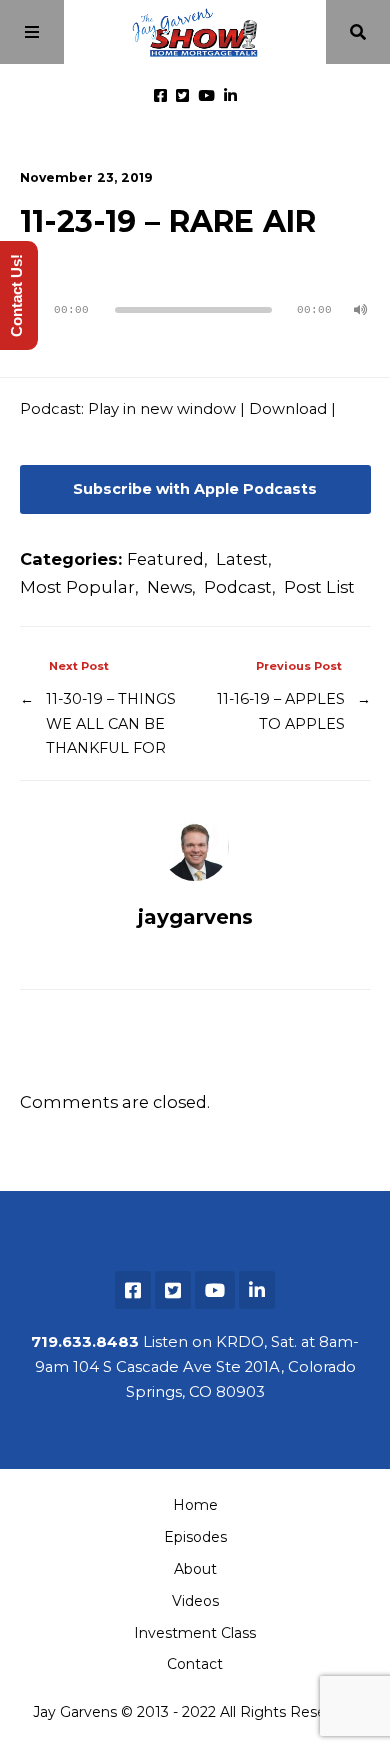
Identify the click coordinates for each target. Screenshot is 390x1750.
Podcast (238, 587)
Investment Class (195, 1633)
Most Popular (77, 587)
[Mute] (361, 310)
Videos (195, 1601)
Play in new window (162, 409)
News (169, 587)
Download (288, 409)
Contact (195, 1664)
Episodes (195, 1537)
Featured (165, 559)
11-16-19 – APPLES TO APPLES (281, 711)
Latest (242, 559)
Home (195, 1505)
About (195, 1569)
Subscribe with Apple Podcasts (195, 489)
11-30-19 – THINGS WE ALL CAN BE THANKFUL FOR (111, 723)
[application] (195, 302)
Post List (319, 587)
